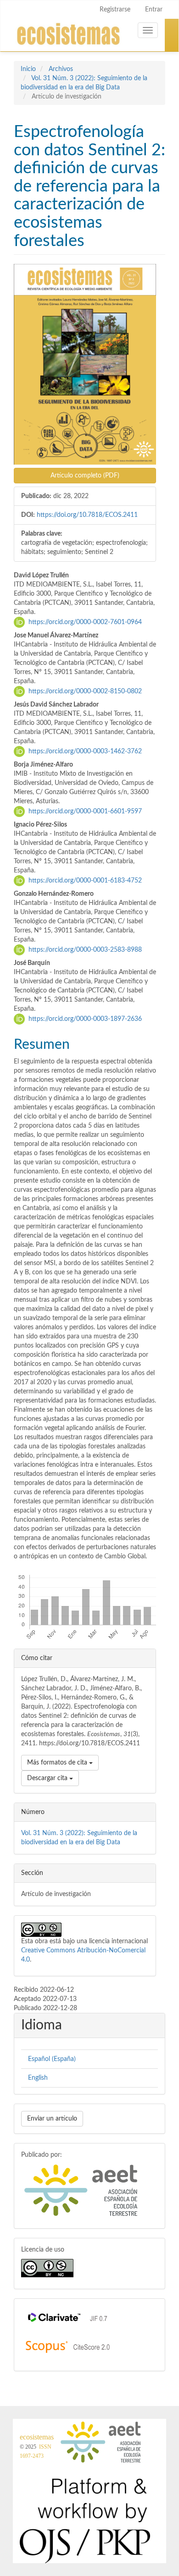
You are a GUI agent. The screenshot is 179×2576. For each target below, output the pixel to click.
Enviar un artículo (52, 2119)
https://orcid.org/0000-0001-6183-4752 (85, 881)
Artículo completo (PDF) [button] (85, 476)
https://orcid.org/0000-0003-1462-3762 (85, 751)
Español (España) (52, 2059)
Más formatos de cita (58, 1763)
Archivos (61, 69)
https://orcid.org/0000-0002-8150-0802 (85, 691)
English (38, 2078)
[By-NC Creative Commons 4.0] (47, 2268)
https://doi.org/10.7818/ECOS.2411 (87, 515)
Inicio (28, 69)
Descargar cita (48, 1778)
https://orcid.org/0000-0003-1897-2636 (85, 1019)
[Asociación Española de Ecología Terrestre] (81, 2190)
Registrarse (115, 10)
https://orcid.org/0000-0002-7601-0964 (85, 622)
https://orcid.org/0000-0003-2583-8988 (85, 950)
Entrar (154, 10)
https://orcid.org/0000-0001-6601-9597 (85, 811)
